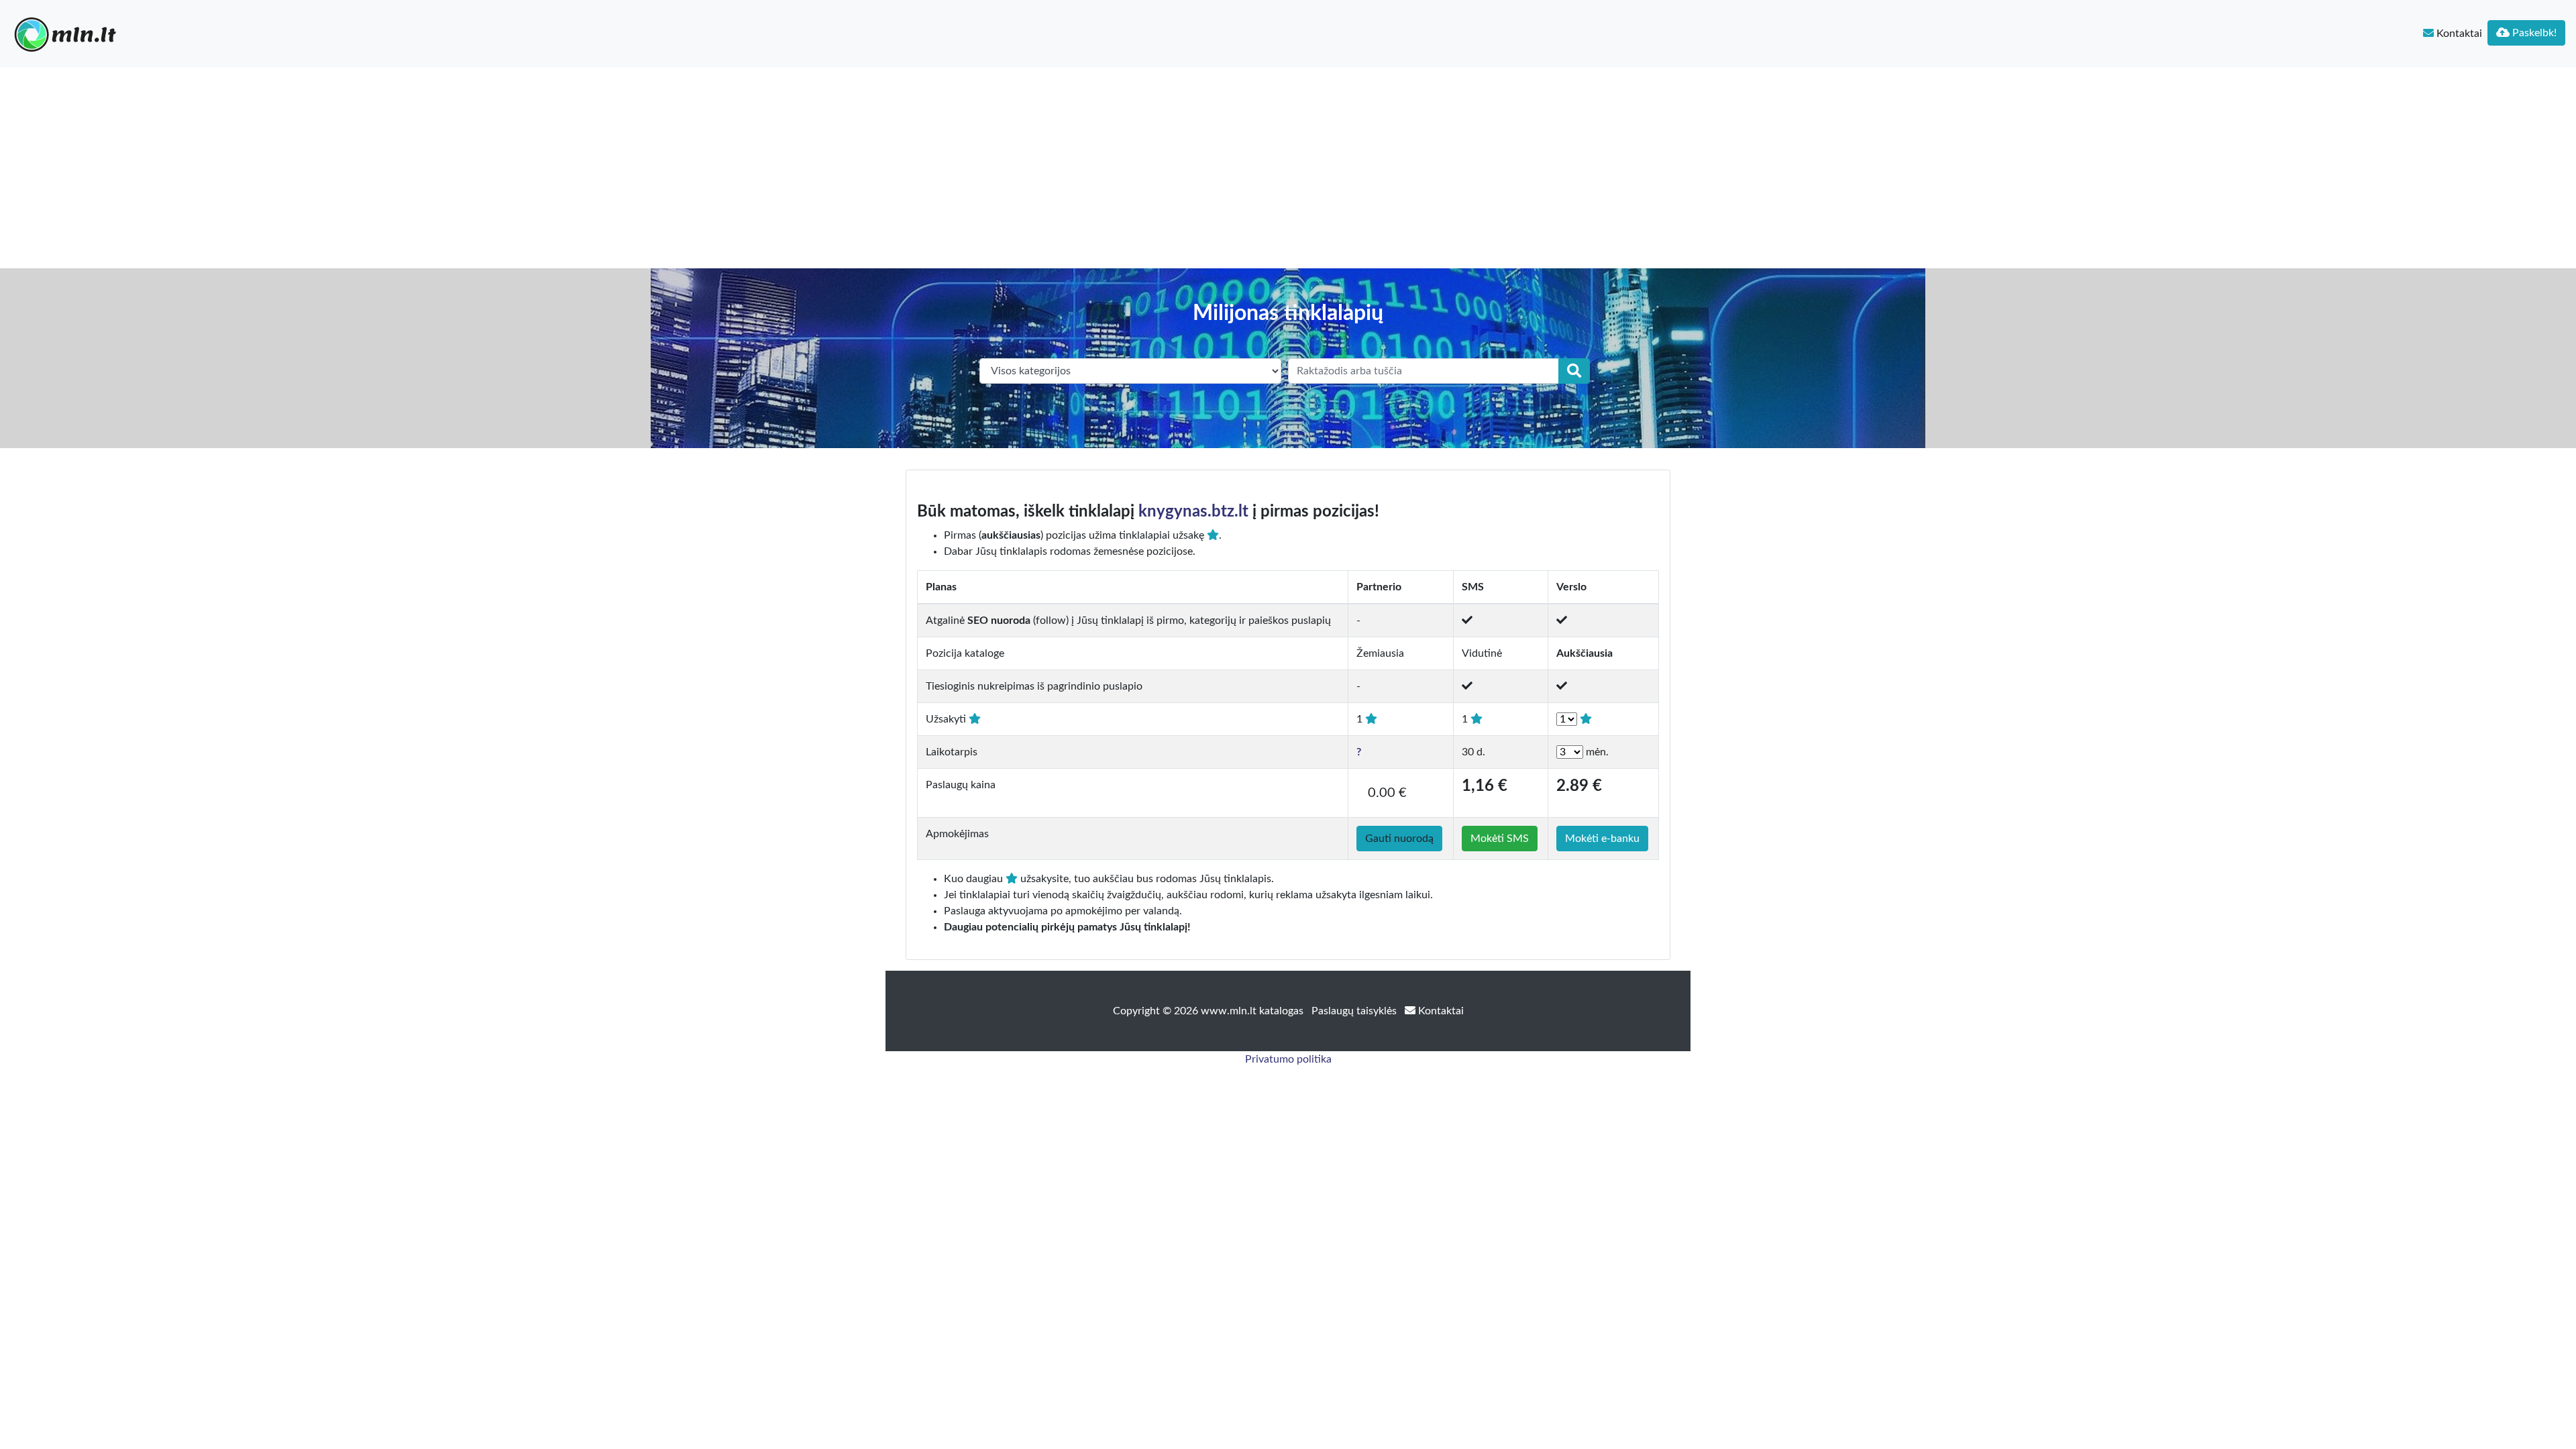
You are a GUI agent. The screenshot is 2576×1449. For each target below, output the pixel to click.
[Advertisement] (1288, 168)
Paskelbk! (2533, 33)
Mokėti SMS (1500, 839)
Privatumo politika (1288, 1059)
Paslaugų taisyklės (1355, 1011)
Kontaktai (2458, 34)
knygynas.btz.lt (1193, 512)
